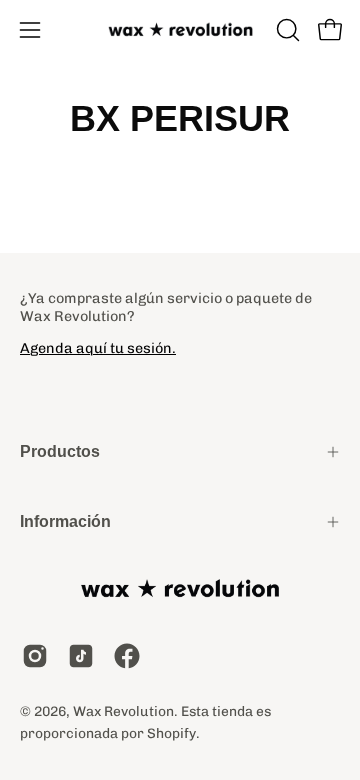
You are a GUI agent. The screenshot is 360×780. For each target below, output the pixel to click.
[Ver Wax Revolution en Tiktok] (81, 656)
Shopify (171, 733)
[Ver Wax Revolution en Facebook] (127, 656)
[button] (286, 30)
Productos (60, 451)
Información (65, 521)
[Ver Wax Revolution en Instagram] (35, 656)
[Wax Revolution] (180, 30)
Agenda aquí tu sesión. (98, 348)
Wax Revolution (123, 711)
